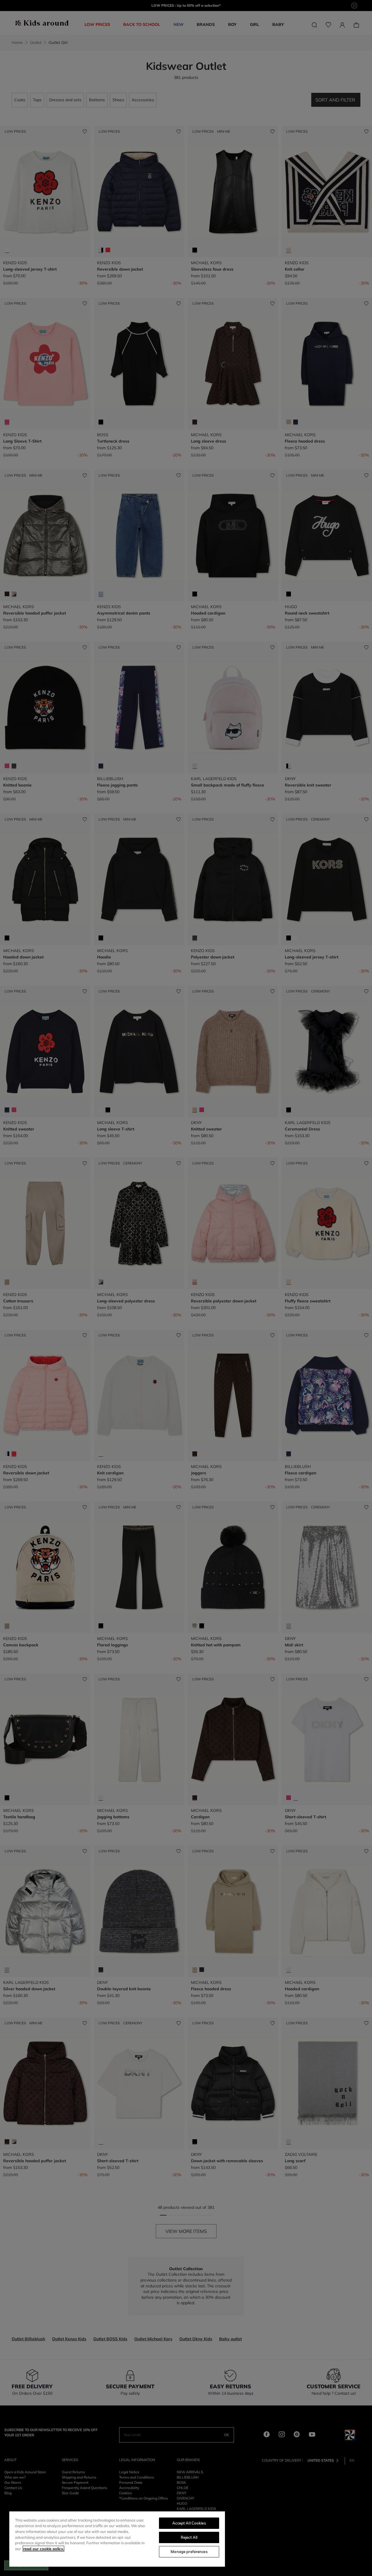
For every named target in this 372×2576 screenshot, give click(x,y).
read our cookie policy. (43, 2549)
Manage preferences (189, 2552)
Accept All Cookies (189, 2523)
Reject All (189, 2537)
